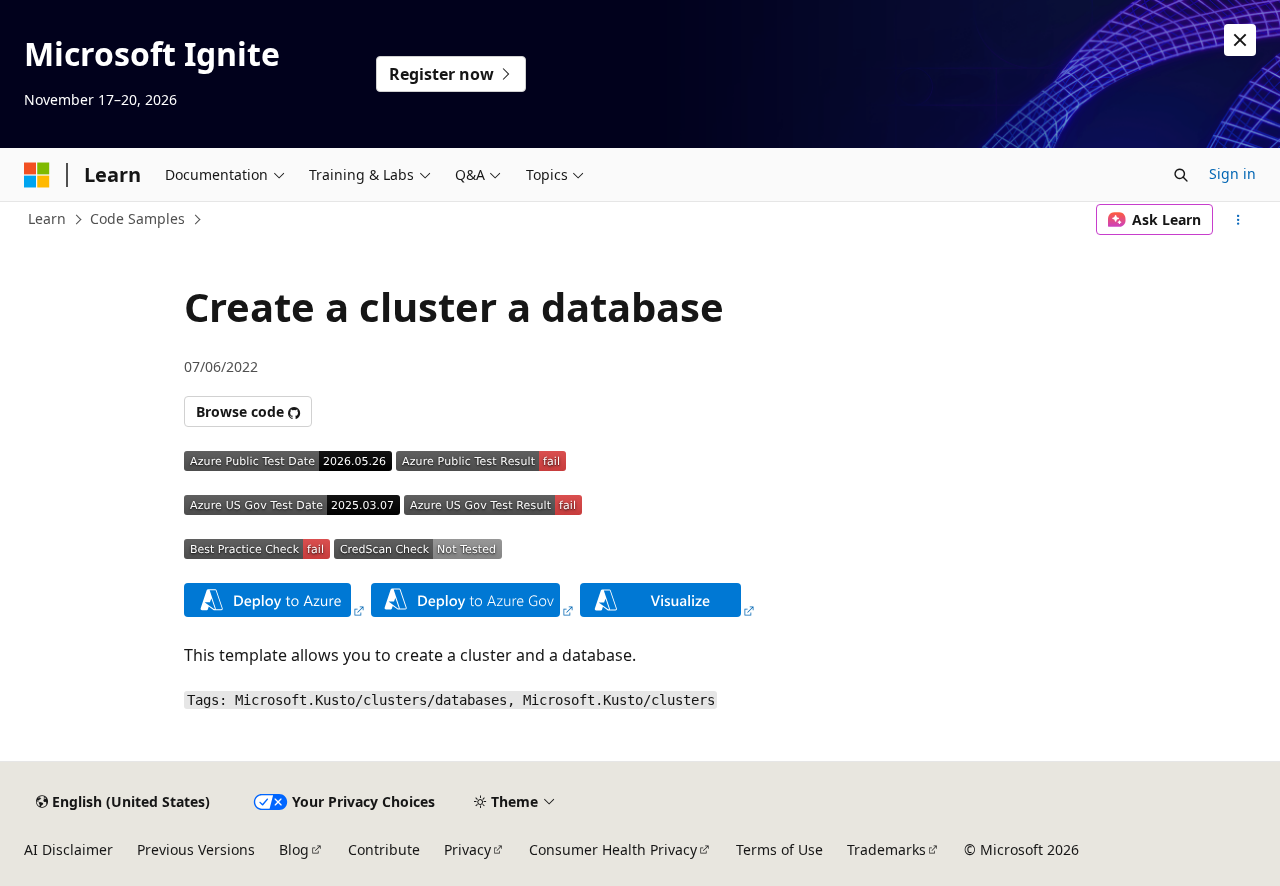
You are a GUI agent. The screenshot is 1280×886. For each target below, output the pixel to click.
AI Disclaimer (68, 849)
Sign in (1232, 173)
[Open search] (1181, 175)
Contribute (384, 849)
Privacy (467, 849)
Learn (47, 218)
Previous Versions (196, 849)
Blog (294, 849)
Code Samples (137, 218)
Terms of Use (779, 849)
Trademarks (886, 849)
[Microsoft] (37, 175)
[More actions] (1238, 220)
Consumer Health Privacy (613, 849)
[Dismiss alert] (1240, 40)
